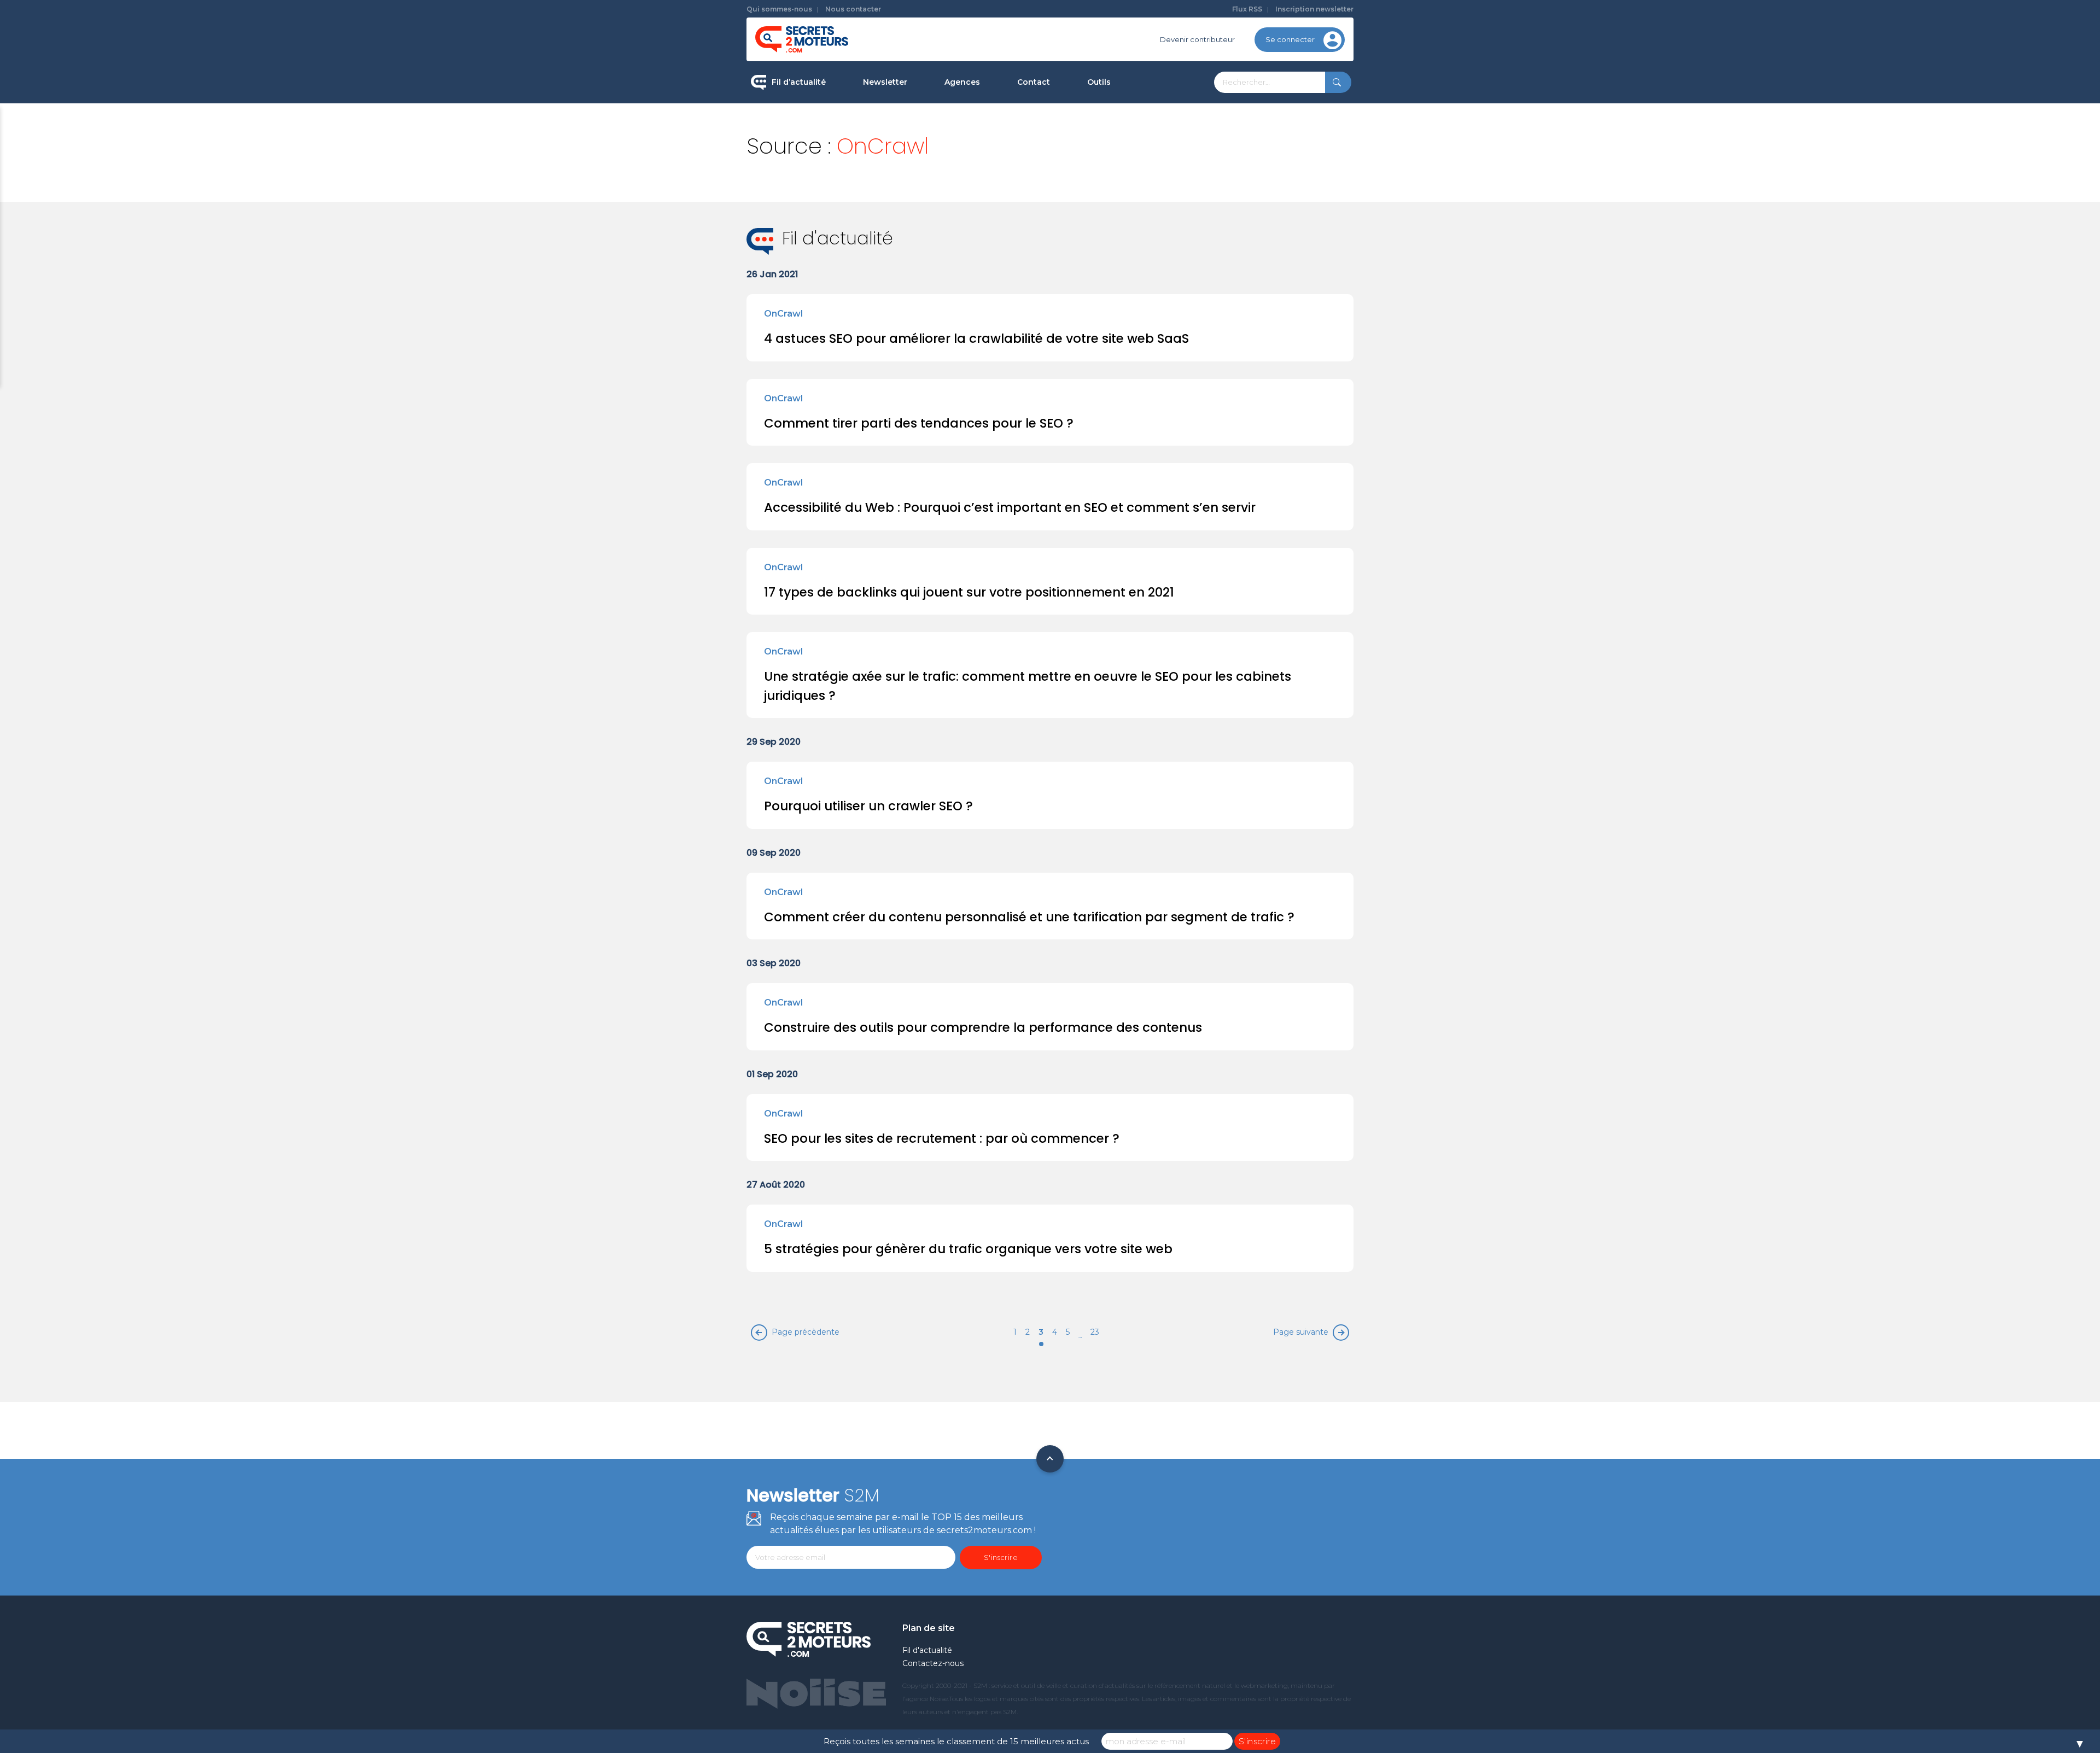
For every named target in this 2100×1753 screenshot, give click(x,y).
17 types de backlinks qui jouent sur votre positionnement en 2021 (969, 592)
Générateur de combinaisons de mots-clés (1146, 253)
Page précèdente (806, 1332)
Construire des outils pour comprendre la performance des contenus (983, 1027)
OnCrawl (783, 314)
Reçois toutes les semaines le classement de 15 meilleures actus (956, 1741)
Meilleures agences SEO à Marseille (1009, 259)
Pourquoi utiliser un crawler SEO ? (868, 806)
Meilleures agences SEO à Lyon (1001, 155)
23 (1095, 1332)
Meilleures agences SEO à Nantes (1005, 225)
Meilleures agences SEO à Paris (1001, 120)
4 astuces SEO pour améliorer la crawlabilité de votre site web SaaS (976, 338)
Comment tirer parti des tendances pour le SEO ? (919, 423)
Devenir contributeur (1197, 39)
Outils (1099, 82)
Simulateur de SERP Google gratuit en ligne (1150, 207)
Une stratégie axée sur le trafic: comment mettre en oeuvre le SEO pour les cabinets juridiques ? (1028, 686)
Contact (1034, 82)
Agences (962, 82)
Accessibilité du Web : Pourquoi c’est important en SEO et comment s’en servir (1010, 507)
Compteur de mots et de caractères (1153, 120)
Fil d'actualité (927, 1650)
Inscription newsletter (1314, 9)
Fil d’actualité (799, 82)
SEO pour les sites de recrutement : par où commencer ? (942, 1138)
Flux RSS (1247, 9)
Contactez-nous (933, 1663)
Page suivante (1301, 1332)
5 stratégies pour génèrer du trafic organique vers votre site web (968, 1249)
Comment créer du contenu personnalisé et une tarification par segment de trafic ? (1029, 917)
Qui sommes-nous (779, 9)
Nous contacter (853, 9)
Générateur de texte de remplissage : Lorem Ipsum (1153, 161)
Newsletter (885, 82)
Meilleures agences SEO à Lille (999, 190)
